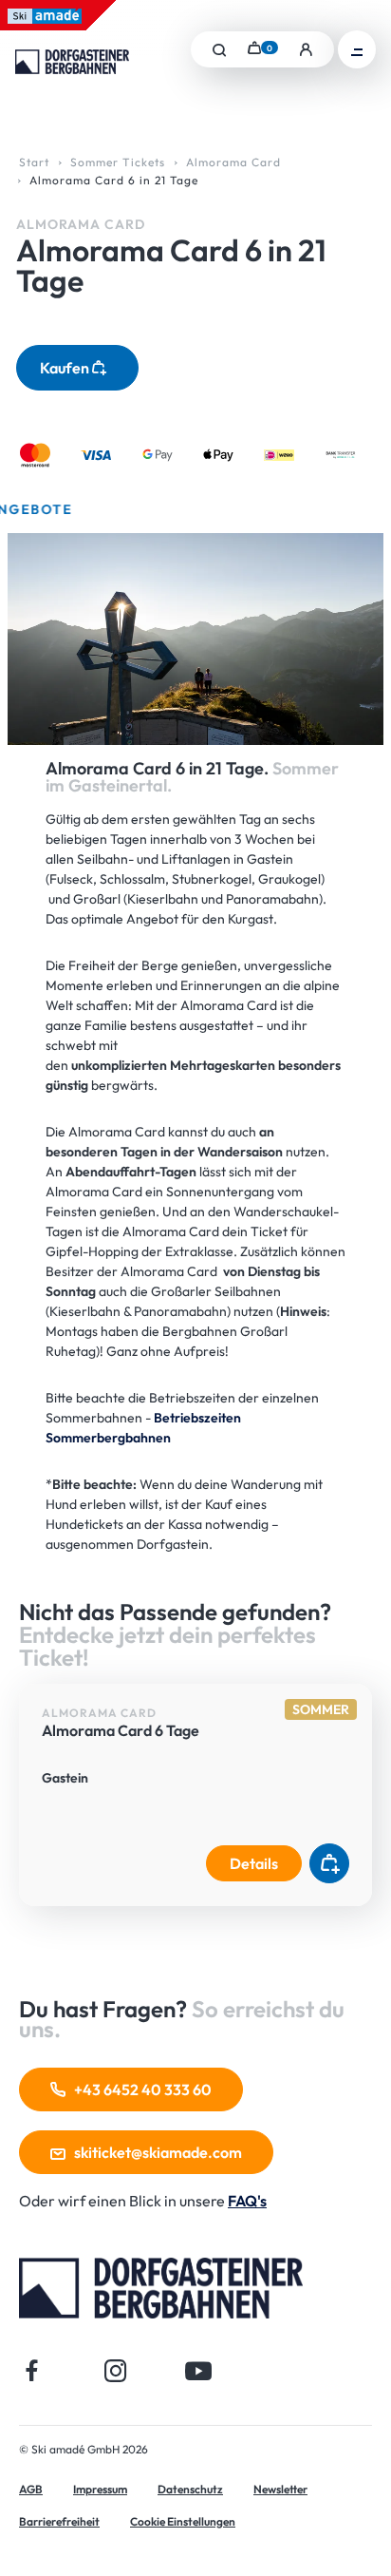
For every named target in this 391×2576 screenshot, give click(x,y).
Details (254, 1863)
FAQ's (247, 2201)
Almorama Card (233, 162)
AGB (31, 2489)
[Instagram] (115, 2370)
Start (34, 162)
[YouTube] (199, 2370)
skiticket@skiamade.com (158, 2152)
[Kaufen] (329, 1863)
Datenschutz (190, 2489)
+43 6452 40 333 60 (143, 2089)
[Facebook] (32, 2370)
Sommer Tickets (118, 162)
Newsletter (280, 2489)
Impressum (100, 2489)
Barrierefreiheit (59, 2521)
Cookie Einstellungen (183, 2521)
